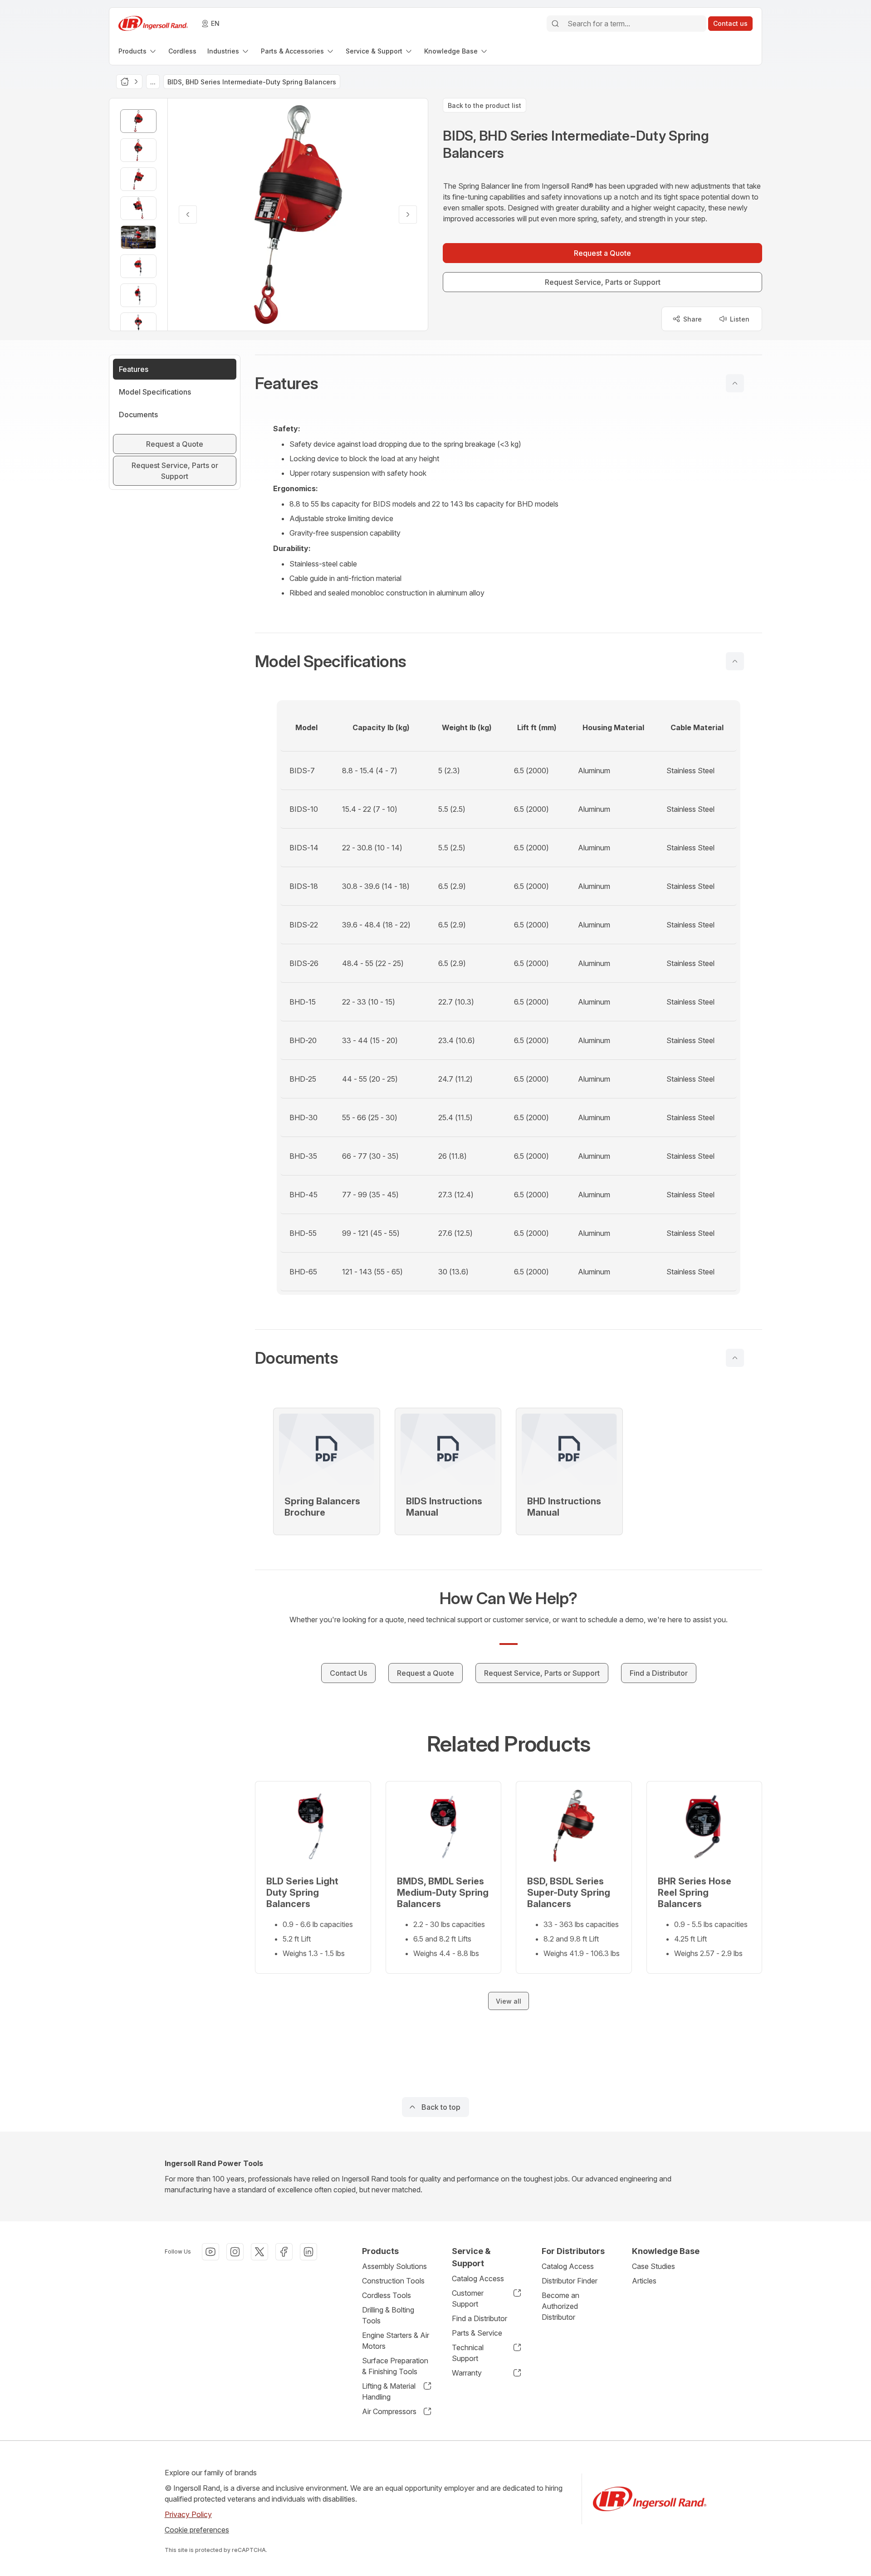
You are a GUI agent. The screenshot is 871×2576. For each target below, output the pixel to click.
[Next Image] (408, 215)
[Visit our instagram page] (235, 2252)
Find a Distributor (480, 2318)
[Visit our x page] (259, 2252)
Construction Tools (393, 2281)
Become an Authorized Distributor (560, 2306)
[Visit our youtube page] (210, 2252)
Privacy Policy (188, 2514)
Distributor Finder (570, 2281)
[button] (509, 383)
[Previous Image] (188, 215)
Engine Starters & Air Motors (396, 2341)
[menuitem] (138, 51)
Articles (644, 2281)
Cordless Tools (387, 2295)
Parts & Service (477, 2333)
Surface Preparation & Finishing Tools (395, 2366)
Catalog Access (478, 2278)
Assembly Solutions (394, 2266)
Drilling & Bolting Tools (388, 2315)
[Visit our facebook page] (284, 2252)
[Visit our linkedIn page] (308, 2252)
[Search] (555, 24)
